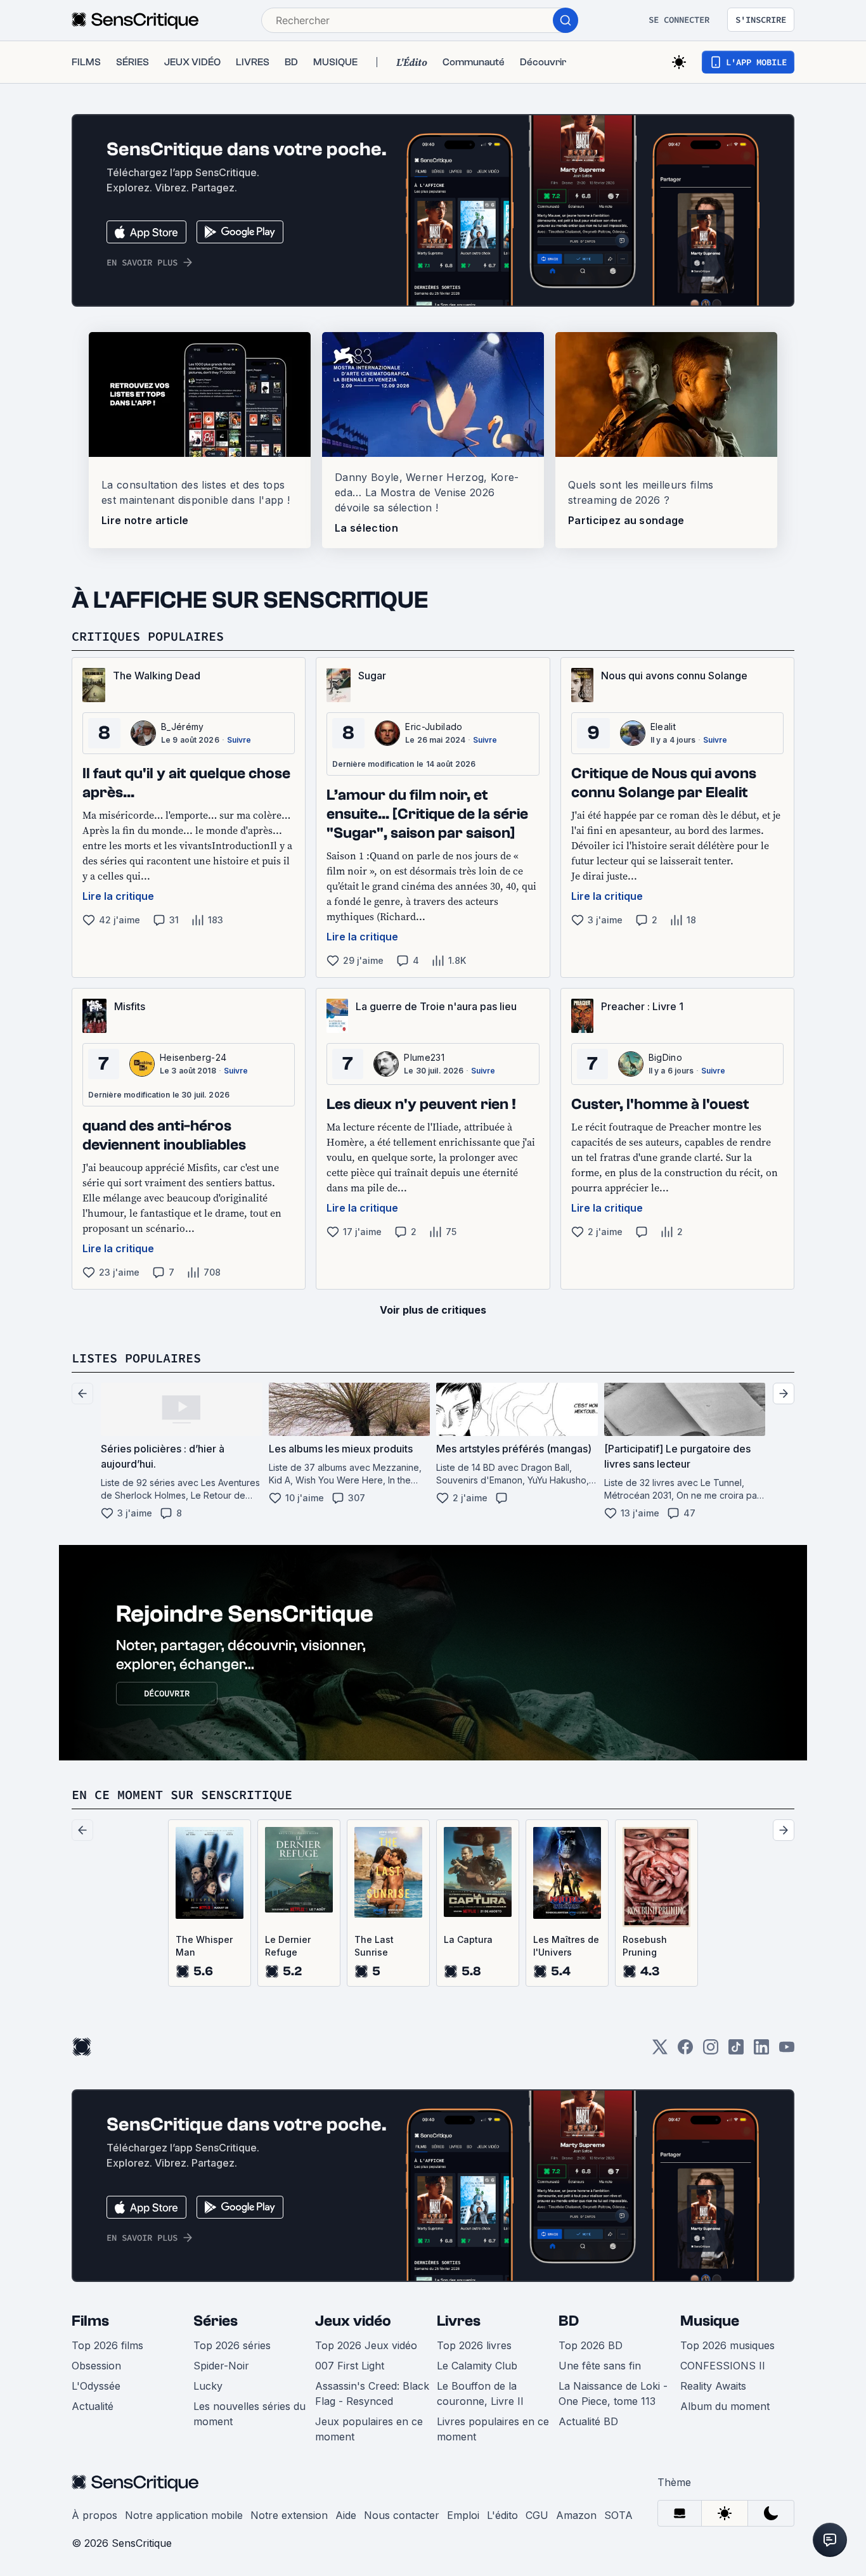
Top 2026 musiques (727, 2345)
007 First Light (350, 2366)
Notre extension (289, 2515)
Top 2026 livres (474, 2345)
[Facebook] (685, 2051)
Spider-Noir (221, 2366)
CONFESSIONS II (723, 2366)
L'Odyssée (96, 2386)
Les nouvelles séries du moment (249, 2414)
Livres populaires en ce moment (493, 2429)
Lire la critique (118, 896)
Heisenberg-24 (193, 1057)
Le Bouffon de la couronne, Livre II (480, 2393)
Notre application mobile (184, 2515)
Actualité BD (588, 2421)
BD (569, 2321)
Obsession (96, 2366)
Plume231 (424, 1057)
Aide (346, 2515)
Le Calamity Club (477, 2366)
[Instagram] (711, 2051)
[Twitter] (660, 2051)
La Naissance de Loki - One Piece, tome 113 (613, 2393)
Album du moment (725, 2406)
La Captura (468, 1939)
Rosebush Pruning (645, 1946)
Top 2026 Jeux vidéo (366, 2345)
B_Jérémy (183, 727)
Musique (710, 2321)
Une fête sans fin (600, 2366)
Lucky (208, 2386)
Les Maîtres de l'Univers (566, 1946)
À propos (94, 2515)
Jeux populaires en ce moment (369, 2429)
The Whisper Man (204, 1946)
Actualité (93, 2406)
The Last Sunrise (374, 1946)
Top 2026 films (107, 2345)
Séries (216, 2321)
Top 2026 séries (232, 2345)
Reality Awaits (713, 2386)
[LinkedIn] (761, 2051)
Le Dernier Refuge (288, 1946)
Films (90, 2321)
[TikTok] (736, 2051)
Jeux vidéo (353, 2321)
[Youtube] (787, 2051)
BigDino (665, 1057)
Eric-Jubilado (434, 727)
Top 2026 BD (591, 2345)
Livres (459, 2321)
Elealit (663, 727)
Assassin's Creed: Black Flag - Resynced (372, 2393)
